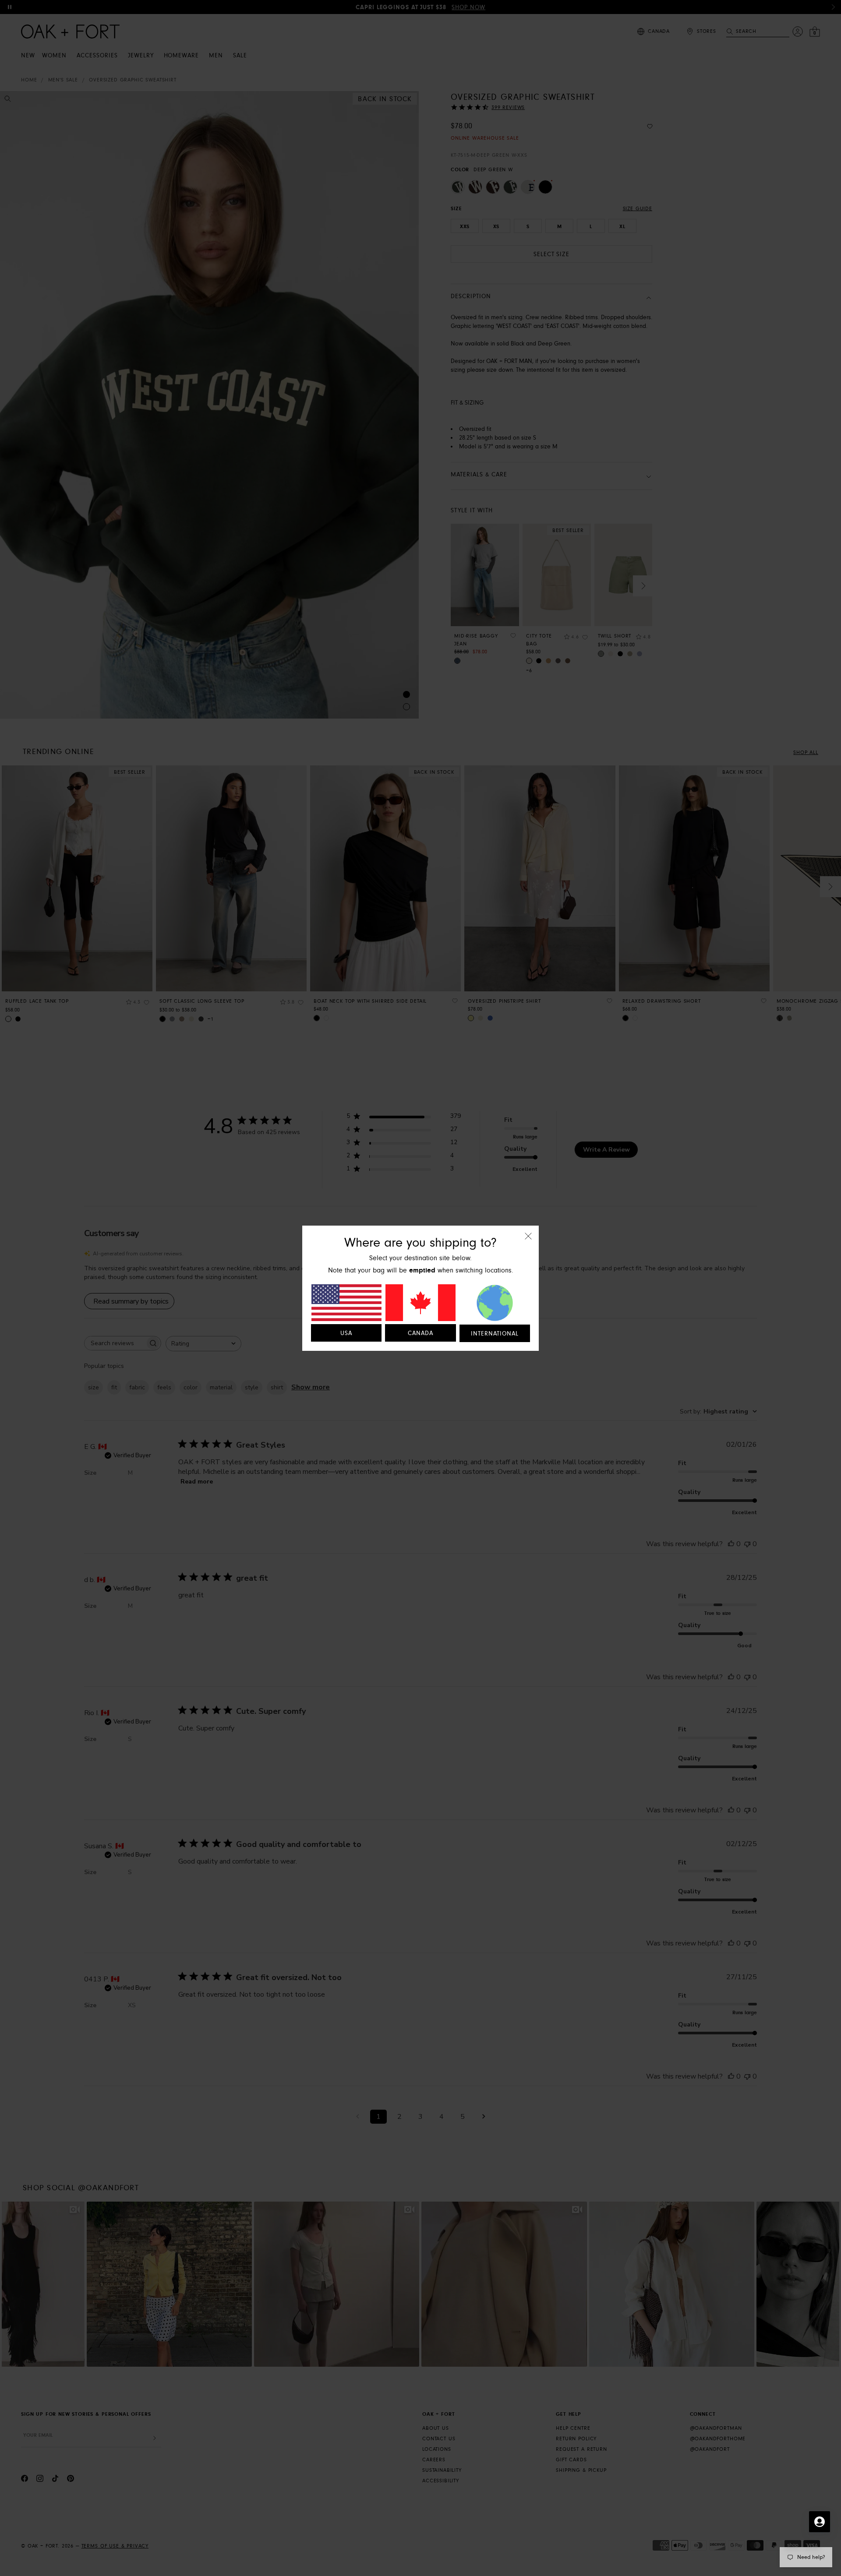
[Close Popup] (528, 1242)
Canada (420, 1333)
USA (346, 1333)
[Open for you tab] (820, 2522)
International (495, 1334)
